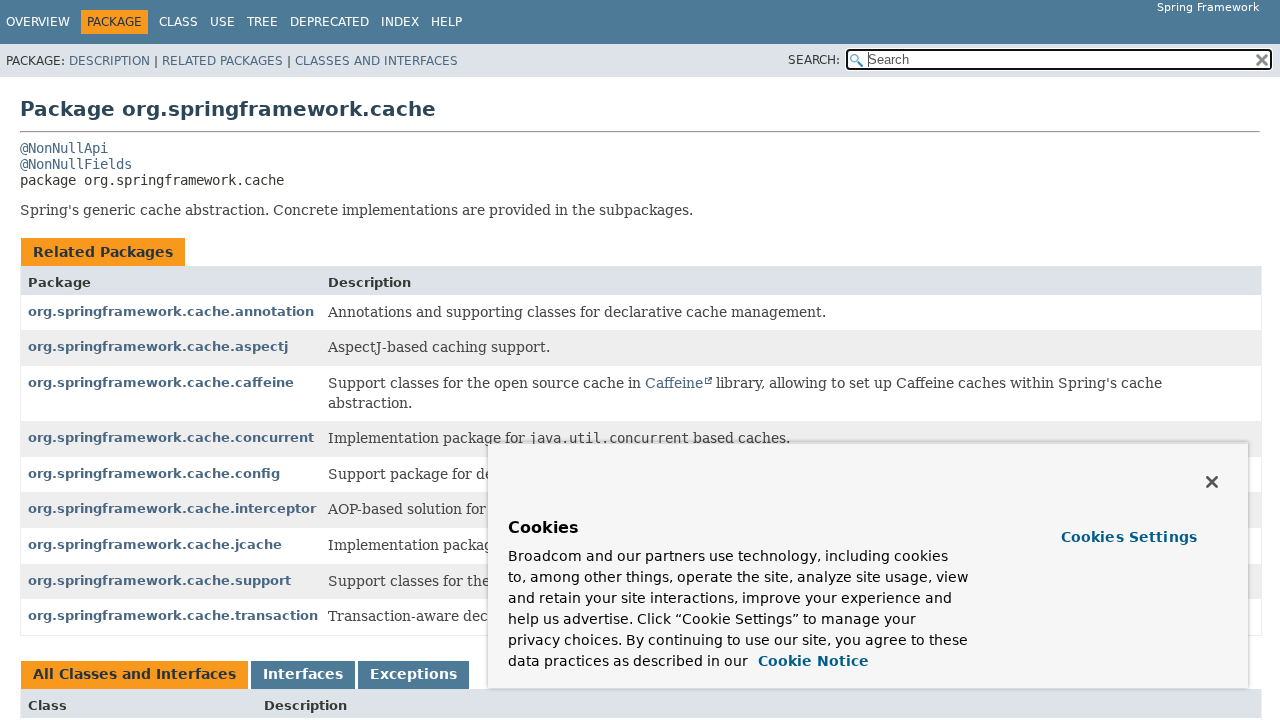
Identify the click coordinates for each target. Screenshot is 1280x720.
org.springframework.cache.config (154, 473)
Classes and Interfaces (376, 61)
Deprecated (329, 22)
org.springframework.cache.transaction (173, 615)
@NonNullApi (64, 148)
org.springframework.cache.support (159, 580)
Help (446, 22)
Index (400, 22)
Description (109, 61)
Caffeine (674, 383)
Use (222, 22)
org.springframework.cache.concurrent (171, 437)
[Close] (1212, 482)
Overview (38, 22)
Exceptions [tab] (413, 674)
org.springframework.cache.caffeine (161, 382)
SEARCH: (814, 60)
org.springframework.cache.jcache (155, 544)
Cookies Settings (1129, 537)
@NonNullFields (76, 164)
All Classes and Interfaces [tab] (134, 674)
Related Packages (222, 61)
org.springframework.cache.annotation (171, 311)
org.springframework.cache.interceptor (172, 508)
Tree (262, 22)
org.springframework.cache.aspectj (158, 346)
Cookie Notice (811, 661)
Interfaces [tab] (303, 674)
